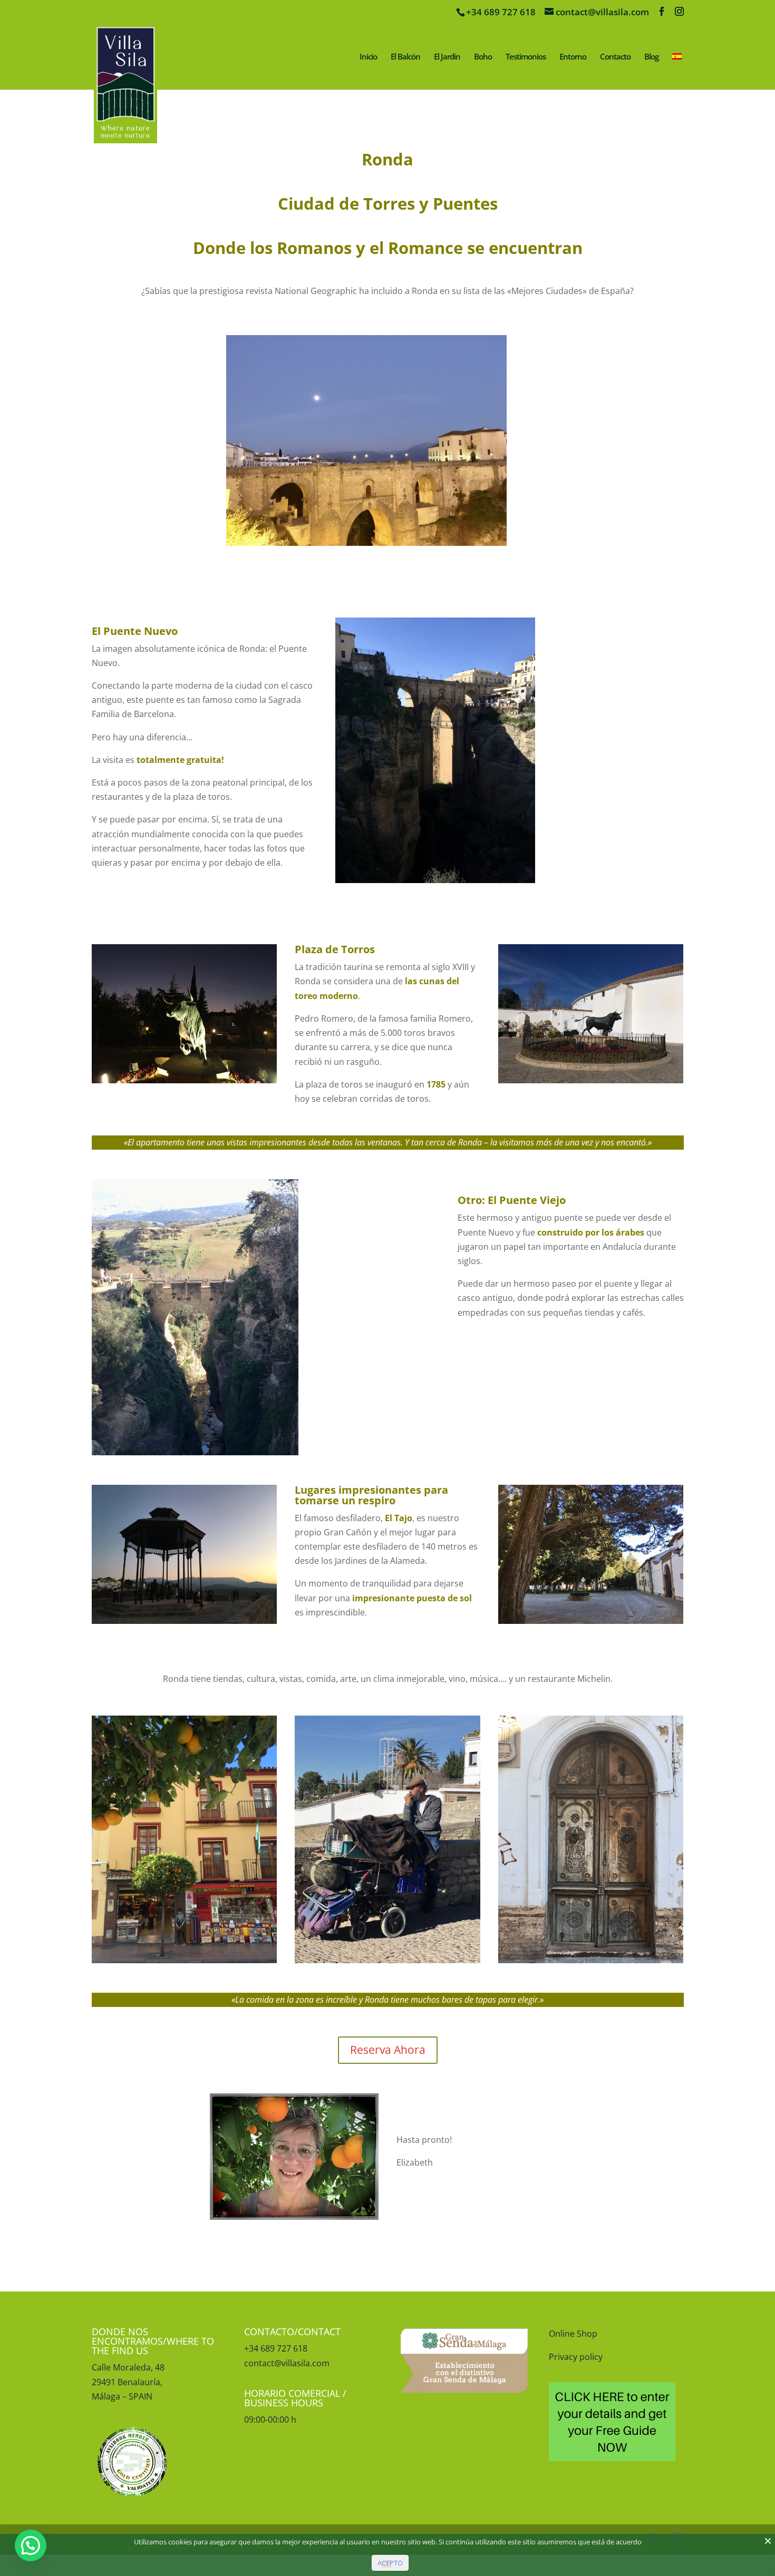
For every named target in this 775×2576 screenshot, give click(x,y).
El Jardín (447, 57)
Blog (651, 57)
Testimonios (526, 57)
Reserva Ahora (388, 2050)
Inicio (368, 57)
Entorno (573, 57)
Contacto (615, 57)
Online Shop (573, 2334)
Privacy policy (576, 2357)
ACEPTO (390, 2563)
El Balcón (405, 57)
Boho (483, 57)
